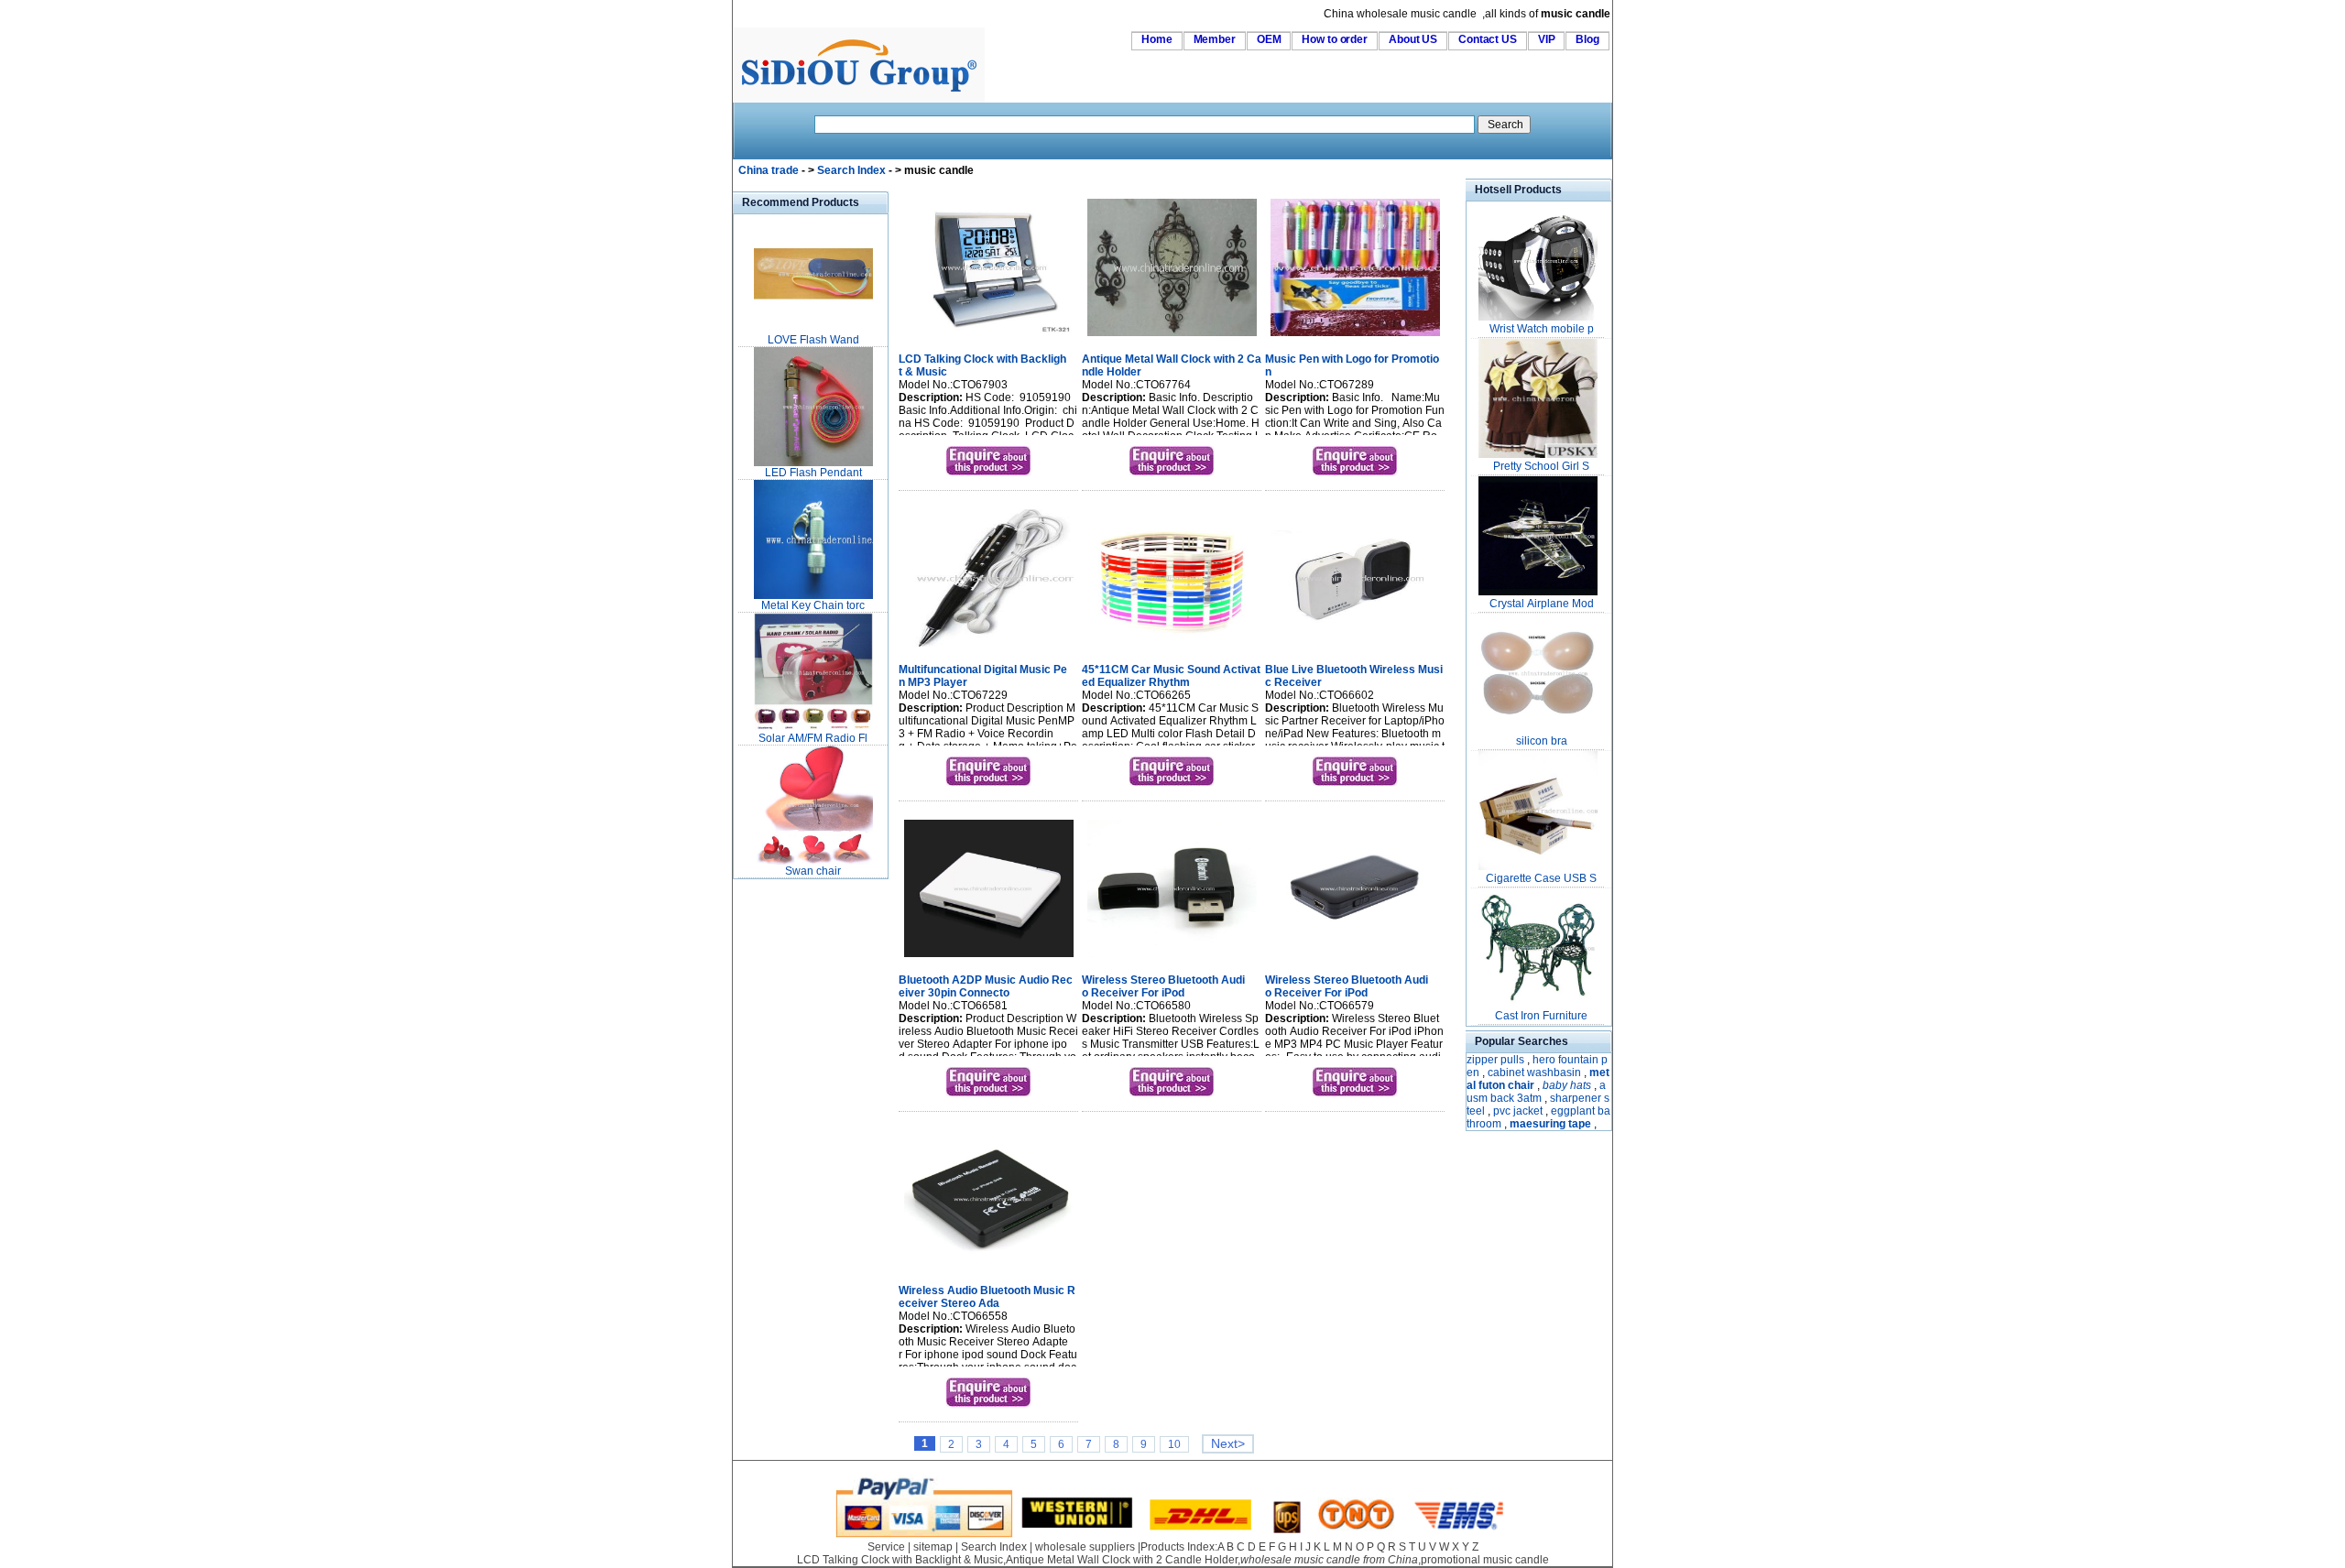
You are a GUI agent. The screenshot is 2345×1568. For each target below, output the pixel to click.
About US (1413, 39)
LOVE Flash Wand (813, 340)
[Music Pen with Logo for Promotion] (1355, 338)
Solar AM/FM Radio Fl (813, 738)
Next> (1228, 1444)
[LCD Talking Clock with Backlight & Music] (989, 338)
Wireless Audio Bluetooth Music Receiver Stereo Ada (987, 1297)
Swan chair (813, 871)
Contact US (1488, 39)
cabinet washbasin (1534, 1073)
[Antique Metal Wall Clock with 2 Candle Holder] (1172, 338)
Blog (1587, 39)
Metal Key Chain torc (813, 605)
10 (1174, 1444)
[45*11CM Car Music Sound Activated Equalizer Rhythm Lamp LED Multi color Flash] (1172, 648)
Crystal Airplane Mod (1542, 604)
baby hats (1567, 1085)
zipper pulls (1495, 1060)
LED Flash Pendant (813, 473)
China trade (769, 170)
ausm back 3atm (1536, 1092)
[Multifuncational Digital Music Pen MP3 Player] (989, 648)
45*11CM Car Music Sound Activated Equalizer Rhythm (1171, 676)
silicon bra (1542, 741)
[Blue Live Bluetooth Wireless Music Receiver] (1355, 648)
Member (1215, 39)
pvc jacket (1518, 1111)
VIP (1547, 39)
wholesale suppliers (1085, 1547)
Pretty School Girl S (1541, 466)
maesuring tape (1550, 1124)
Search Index (851, 170)
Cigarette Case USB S (1541, 878)
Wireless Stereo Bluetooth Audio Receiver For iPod (1163, 986)
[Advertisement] (788, 1158)
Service (886, 1547)
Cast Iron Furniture (1541, 1016)
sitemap (933, 1547)
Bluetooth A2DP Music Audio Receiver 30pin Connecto (986, 986)
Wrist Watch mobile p (1542, 329)
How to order (1335, 39)
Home (1157, 39)
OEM (1269, 39)
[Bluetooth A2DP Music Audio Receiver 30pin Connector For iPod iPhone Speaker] (989, 959)
